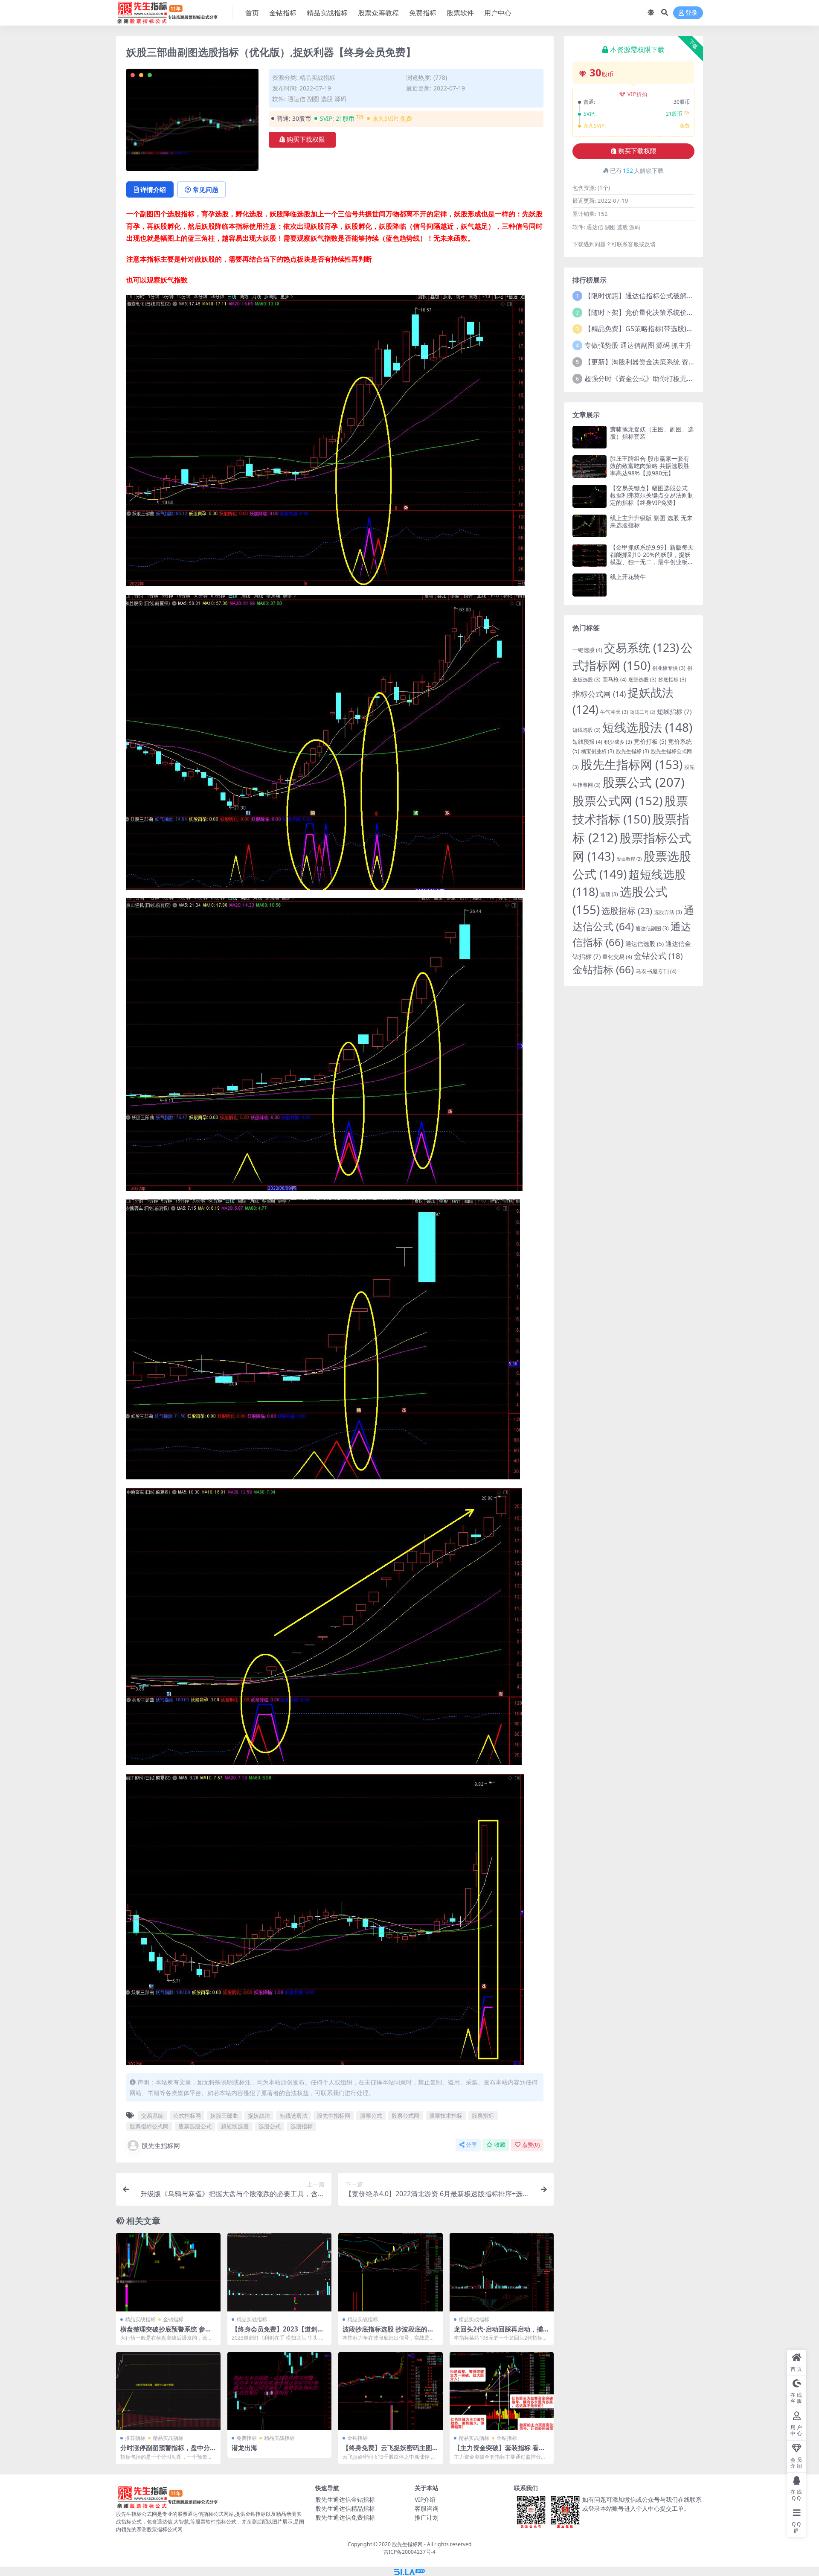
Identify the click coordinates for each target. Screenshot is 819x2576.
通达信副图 (652, 928)
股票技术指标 (446, 2116)
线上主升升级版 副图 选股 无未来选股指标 (651, 521)
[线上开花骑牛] (590, 585)
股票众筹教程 (378, 13)
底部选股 (642, 679)
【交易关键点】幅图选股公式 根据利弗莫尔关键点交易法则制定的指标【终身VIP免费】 (652, 495)
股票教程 (629, 859)
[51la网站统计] (409, 2571)
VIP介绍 (425, 2499)
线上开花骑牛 (628, 577)
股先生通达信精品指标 (345, 2508)
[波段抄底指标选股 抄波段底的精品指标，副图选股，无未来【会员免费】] (391, 2272)
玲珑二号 (643, 712)
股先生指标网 (334, 2116)
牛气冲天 (614, 712)
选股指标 (302, 2126)
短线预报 (587, 742)
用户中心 (498, 13)
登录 (691, 13)
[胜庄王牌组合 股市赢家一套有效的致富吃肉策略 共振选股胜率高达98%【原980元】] (590, 467)
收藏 (500, 2145)
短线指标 (674, 711)
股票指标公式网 (149, 2126)
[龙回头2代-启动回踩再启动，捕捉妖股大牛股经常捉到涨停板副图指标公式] (502, 2272)
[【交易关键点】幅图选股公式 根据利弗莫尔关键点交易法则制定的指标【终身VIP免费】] (590, 496)
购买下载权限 (306, 140)
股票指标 (483, 2116)
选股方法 (668, 912)
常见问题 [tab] (206, 189)
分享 (471, 2145)
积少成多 (618, 742)
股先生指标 (633, 751)
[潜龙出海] (280, 2391)
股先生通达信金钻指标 (345, 2499)
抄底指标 (672, 679)
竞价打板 (650, 741)
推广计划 (427, 2517)
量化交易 (617, 957)
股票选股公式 (195, 2126)
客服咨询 (427, 2508)
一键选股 (587, 650)
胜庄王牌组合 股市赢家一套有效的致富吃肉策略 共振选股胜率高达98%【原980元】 (650, 466)
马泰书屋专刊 (656, 971)
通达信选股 (645, 944)
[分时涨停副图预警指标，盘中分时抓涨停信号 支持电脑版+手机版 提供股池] (168, 2391)
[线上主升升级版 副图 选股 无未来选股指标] (590, 526)
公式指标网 (187, 2116)
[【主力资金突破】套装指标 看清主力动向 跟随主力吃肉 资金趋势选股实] (502, 2391)
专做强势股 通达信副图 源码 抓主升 (638, 345)
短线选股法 (294, 2116)
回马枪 (614, 679)
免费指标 (423, 13)
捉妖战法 (259, 2116)
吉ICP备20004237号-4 (409, 2552)
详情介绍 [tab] (153, 189)
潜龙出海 (244, 2448)
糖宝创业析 (598, 751)
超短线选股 (235, 2126)
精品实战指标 (327, 13)
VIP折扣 (637, 94)
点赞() (531, 2145)
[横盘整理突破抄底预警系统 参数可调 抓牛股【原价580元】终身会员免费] (168, 2272)
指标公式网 (599, 694)
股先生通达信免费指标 (345, 2517)
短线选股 (587, 730)
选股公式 (270, 2126)
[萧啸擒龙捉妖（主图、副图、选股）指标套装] (590, 437)
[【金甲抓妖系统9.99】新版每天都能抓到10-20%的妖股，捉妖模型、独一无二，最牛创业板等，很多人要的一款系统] (590, 555)
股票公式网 (405, 2116)
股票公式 (371, 2116)
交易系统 (152, 2116)
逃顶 (609, 894)
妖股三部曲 (224, 2116)
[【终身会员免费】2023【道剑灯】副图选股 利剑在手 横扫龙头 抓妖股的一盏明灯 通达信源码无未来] (280, 2272)
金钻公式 (658, 956)
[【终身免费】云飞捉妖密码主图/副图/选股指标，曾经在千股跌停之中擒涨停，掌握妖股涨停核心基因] (391, 2391)
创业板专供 (669, 668)
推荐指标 (135, 2438)
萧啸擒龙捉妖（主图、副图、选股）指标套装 (652, 433)
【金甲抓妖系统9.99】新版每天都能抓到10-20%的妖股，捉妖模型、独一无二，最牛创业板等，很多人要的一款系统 (652, 558)
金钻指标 (283, 13)
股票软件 (460, 13)
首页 (252, 13)
